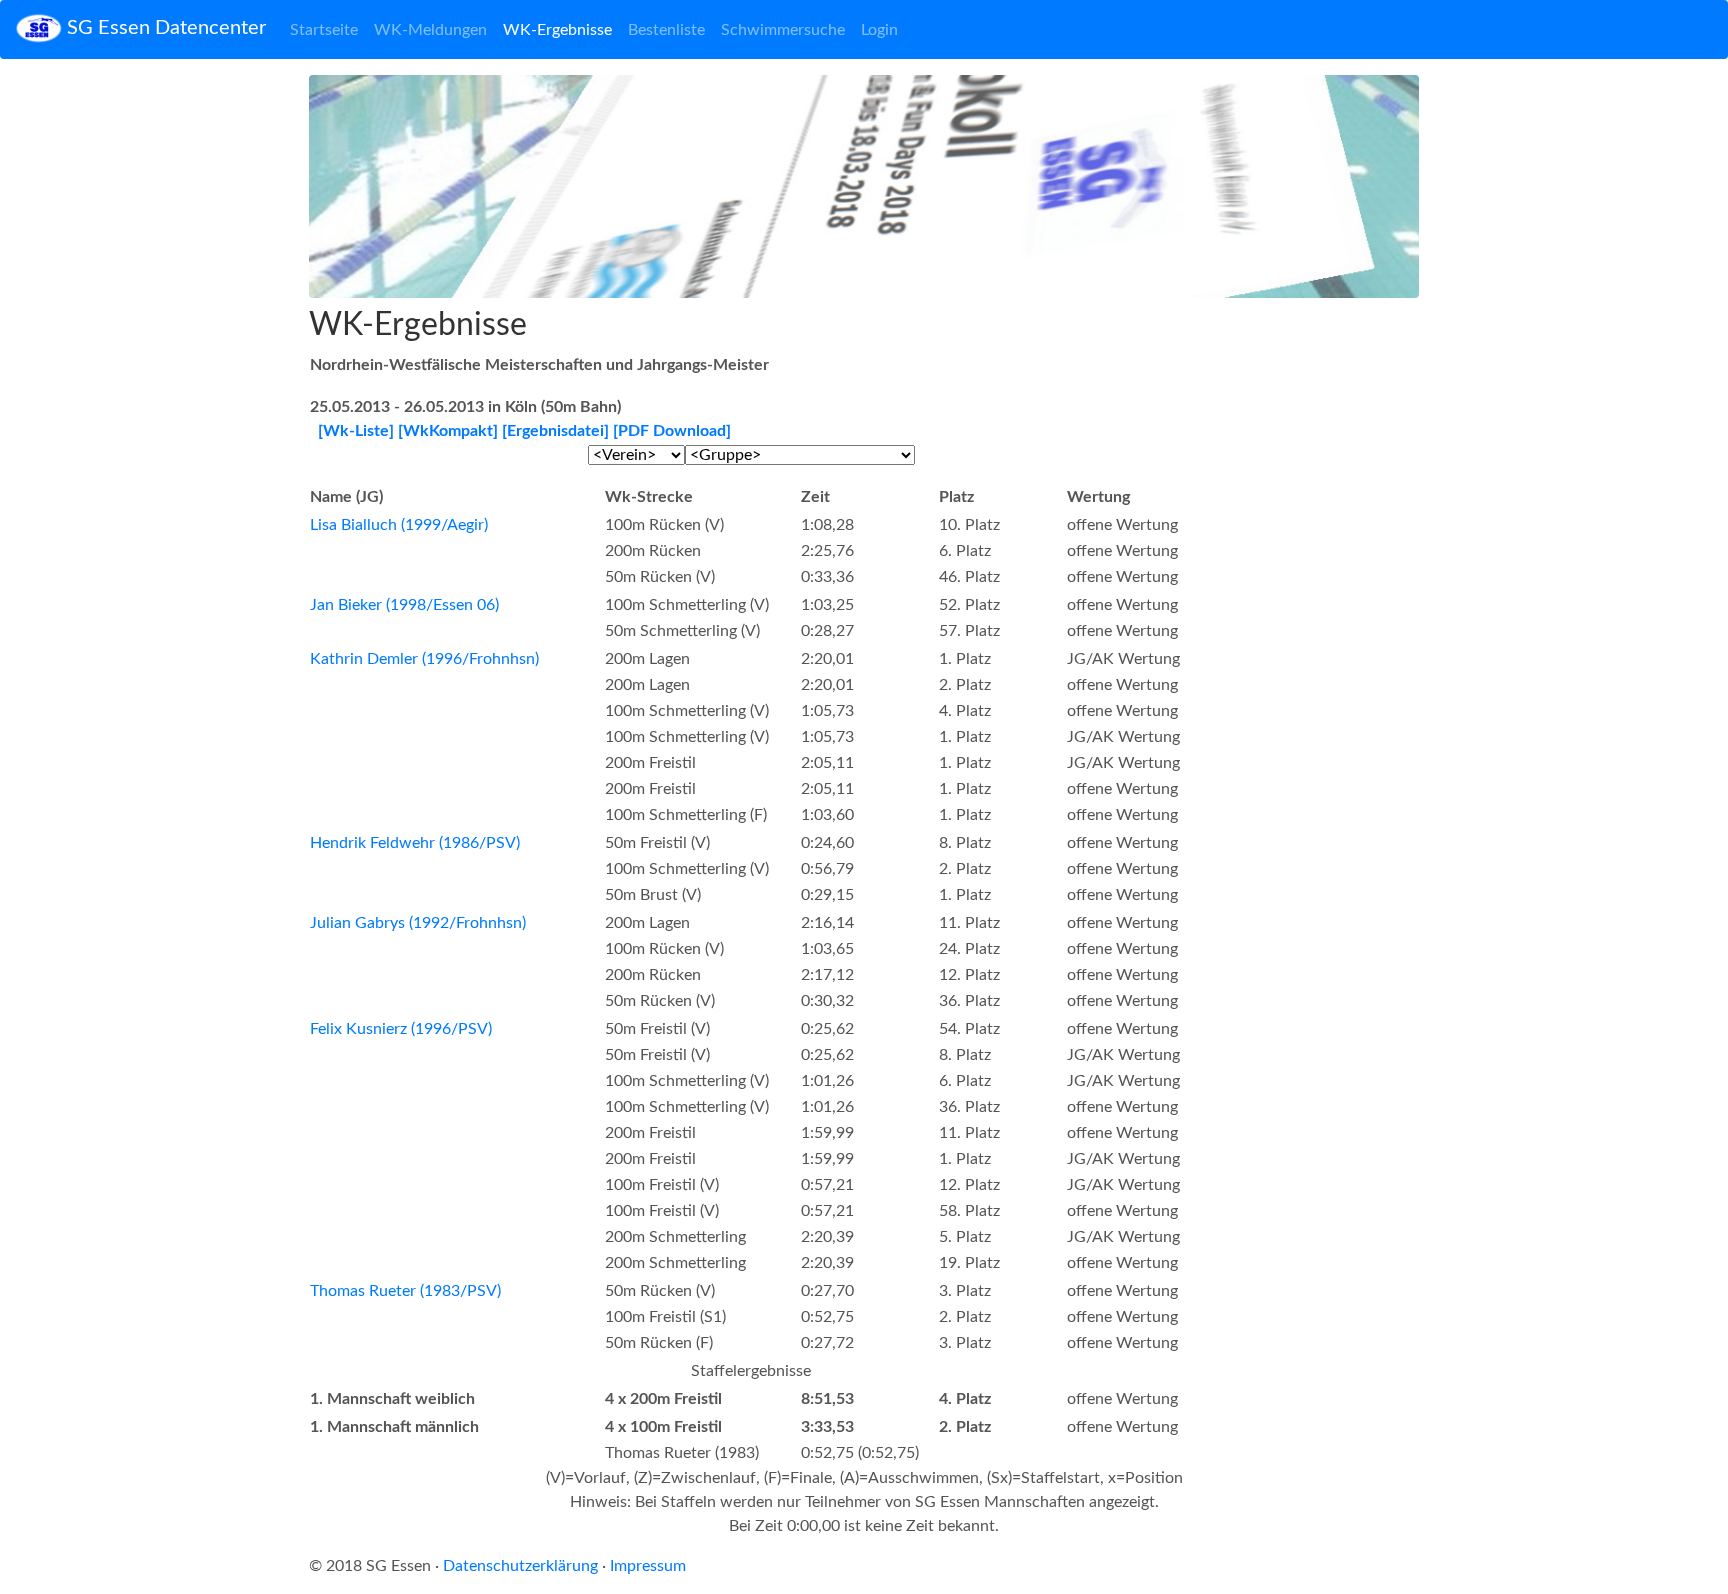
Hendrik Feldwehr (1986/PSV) (415, 843)
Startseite (324, 30)
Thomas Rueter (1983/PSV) (405, 1291)
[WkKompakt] (448, 431)
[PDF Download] (672, 431)
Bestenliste (666, 30)
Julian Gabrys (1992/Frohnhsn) (418, 923)
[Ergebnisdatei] (555, 431)
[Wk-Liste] (356, 431)
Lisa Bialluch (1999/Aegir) (399, 525)
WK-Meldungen (430, 30)
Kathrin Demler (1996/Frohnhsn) (424, 659)
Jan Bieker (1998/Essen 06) (404, 605)
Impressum (648, 1566)
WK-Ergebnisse (557, 30)
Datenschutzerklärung (520, 1566)
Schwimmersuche (783, 30)
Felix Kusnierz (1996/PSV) (401, 1029)
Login (879, 30)
